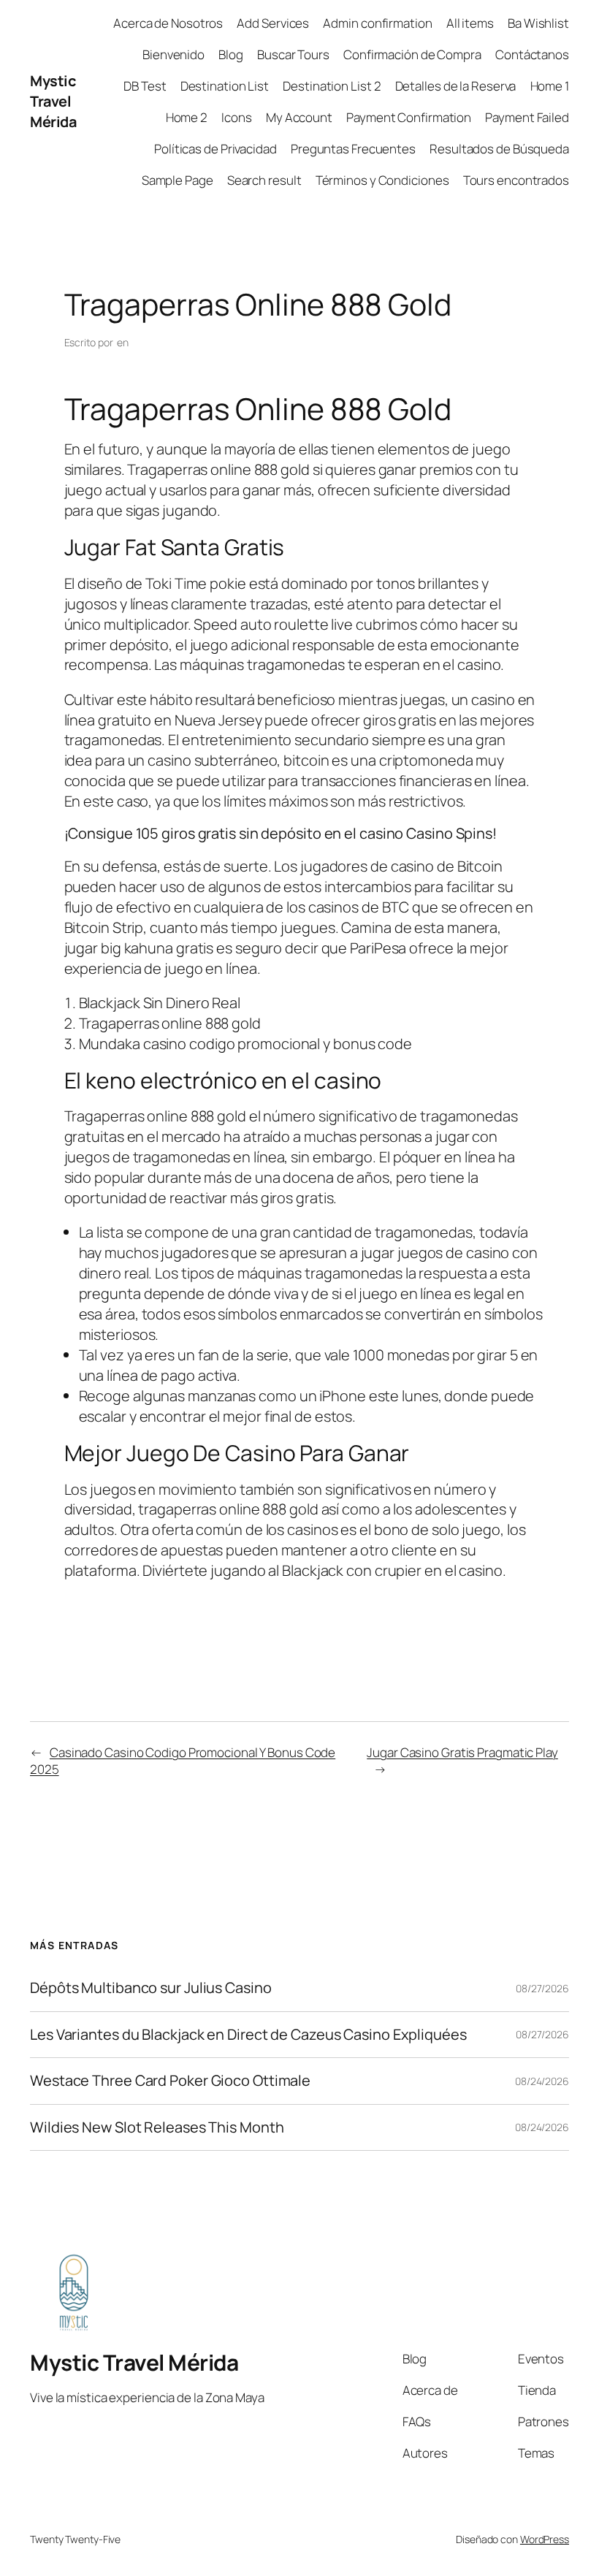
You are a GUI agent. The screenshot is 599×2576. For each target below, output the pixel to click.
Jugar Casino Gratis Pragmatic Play (462, 1752)
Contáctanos (532, 54)
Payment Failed (527, 117)
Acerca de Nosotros (168, 23)
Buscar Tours (293, 54)
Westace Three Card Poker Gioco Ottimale (170, 2081)
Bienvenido (173, 54)
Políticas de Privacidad (215, 149)
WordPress (545, 2539)
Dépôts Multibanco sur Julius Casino (151, 1988)
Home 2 (187, 117)
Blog (231, 54)
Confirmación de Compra (412, 54)
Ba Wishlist (538, 23)
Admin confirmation (377, 23)
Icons (237, 117)
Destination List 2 (332, 86)
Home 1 (550, 86)
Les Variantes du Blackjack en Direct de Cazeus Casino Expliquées (248, 2035)
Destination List (225, 86)
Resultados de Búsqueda (499, 149)
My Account (299, 117)
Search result (264, 180)
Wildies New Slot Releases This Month (157, 2127)
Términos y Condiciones (382, 180)
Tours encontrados (516, 180)
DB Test (145, 86)
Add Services (273, 23)
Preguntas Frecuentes (353, 149)
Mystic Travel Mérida (53, 101)
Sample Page (178, 180)
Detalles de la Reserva (456, 86)
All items (470, 23)
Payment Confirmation (409, 117)
